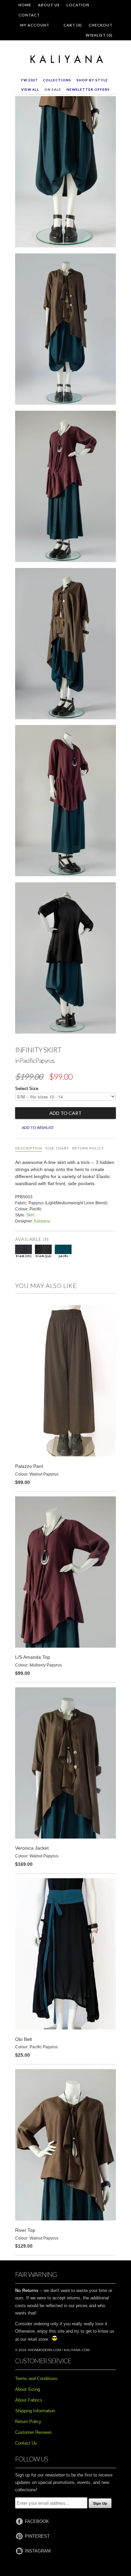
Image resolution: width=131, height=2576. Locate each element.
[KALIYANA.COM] (65, 59)
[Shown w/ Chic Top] (65, 959)
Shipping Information (35, 2411)
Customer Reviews (33, 2432)
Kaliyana (42, 1221)
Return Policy (88, 1148)
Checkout (101, 25)
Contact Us (26, 2443)
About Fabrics (29, 2400)
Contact (29, 15)
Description (29, 1148)
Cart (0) (73, 25)
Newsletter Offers (88, 89)
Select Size (27, 1089)
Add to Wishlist (38, 1128)
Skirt (30, 1215)
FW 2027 (29, 80)
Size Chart (57, 1148)
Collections (57, 80)
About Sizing (28, 2389)
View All (30, 89)
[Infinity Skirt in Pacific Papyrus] (65, 173)
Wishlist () (99, 35)
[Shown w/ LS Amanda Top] (65, 488)
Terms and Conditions (36, 2379)
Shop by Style (92, 80)
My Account (35, 25)
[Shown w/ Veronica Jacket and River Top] (65, 330)
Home (25, 5)
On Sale (53, 89)
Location (78, 5)
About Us (49, 5)
